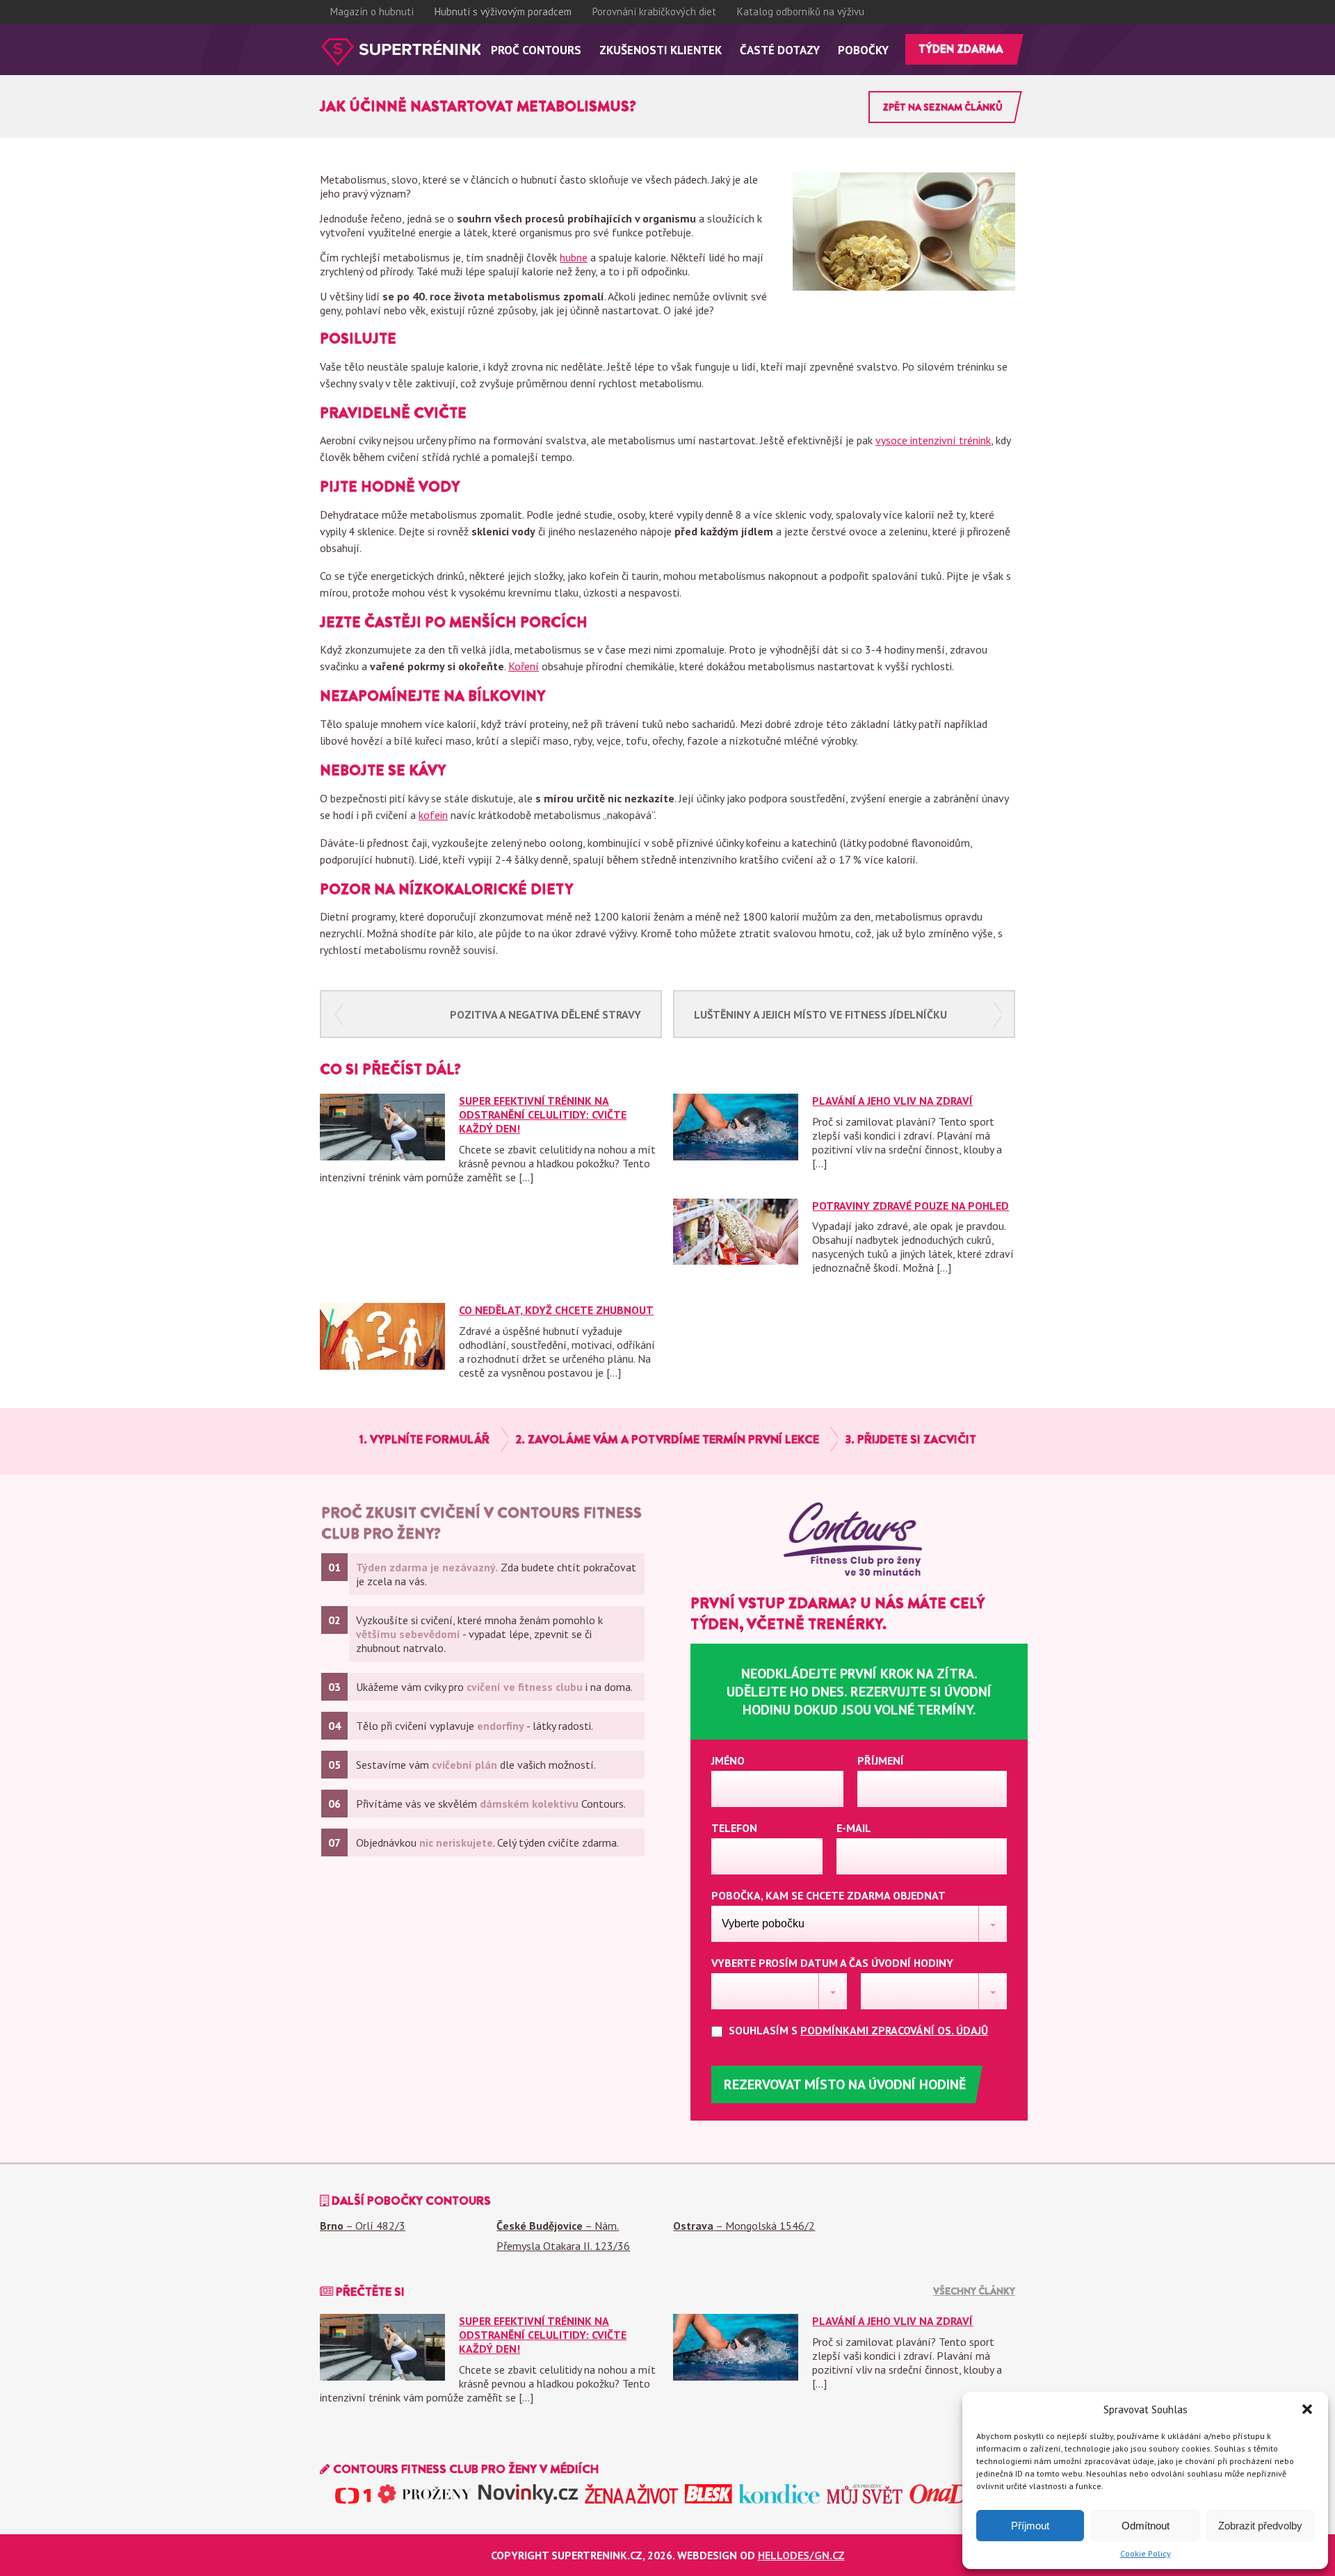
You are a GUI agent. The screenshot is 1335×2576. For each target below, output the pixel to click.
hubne (574, 257)
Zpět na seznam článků (942, 107)
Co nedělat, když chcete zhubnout (556, 1310)
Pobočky (863, 50)
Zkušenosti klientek (661, 50)
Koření (524, 666)
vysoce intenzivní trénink (933, 440)
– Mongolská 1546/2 (744, 2226)
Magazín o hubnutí (372, 11)
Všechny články (974, 2291)
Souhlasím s (857, 2030)
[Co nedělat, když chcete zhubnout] (382, 1366)
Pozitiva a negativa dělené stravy (545, 1014)
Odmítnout (1146, 2526)
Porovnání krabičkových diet (654, 11)
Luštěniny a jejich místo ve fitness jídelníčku (820, 1014)
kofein (433, 815)
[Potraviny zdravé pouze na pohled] (736, 1261)
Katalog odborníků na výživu (801, 11)
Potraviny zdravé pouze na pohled (911, 1206)
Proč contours (536, 50)
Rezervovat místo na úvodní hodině (845, 2084)
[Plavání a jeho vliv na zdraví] (736, 1156)
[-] (400, 52)
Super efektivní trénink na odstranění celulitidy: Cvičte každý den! (543, 1115)
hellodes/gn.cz (801, 2555)
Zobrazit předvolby (1260, 2526)
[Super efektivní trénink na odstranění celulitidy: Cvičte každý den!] (382, 1156)
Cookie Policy (1146, 2553)
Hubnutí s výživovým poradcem (503, 11)
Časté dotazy (780, 50)
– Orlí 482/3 (363, 2226)
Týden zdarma (961, 49)
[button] (1307, 2409)
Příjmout (1030, 2526)
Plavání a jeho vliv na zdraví (892, 1101)
